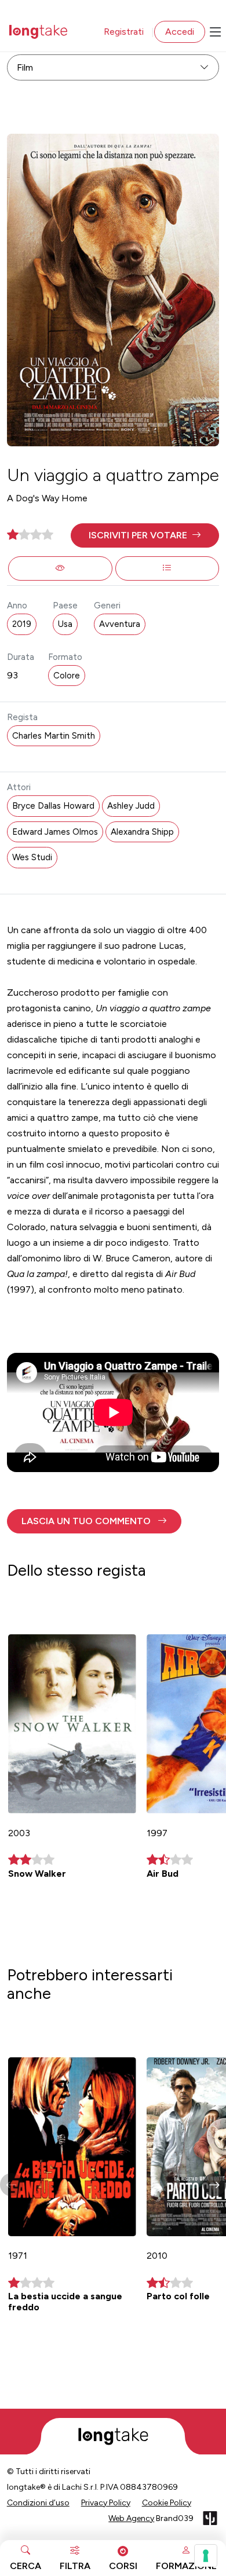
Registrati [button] (124, 32)
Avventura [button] (120, 624)
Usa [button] (65, 624)
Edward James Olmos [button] (55, 832)
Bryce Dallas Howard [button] (53, 806)
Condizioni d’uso (38, 2503)
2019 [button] (22, 624)
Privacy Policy (106, 2503)
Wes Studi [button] (32, 857)
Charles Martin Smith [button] (54, 736)
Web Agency (131, 2518)
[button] (145, 535)
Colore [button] (67, 676)
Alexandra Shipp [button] (142, 832)
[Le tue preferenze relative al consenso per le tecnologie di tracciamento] (206, 2556)
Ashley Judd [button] (131, 806)
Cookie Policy (167, 2503)
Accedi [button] (180, 32)
